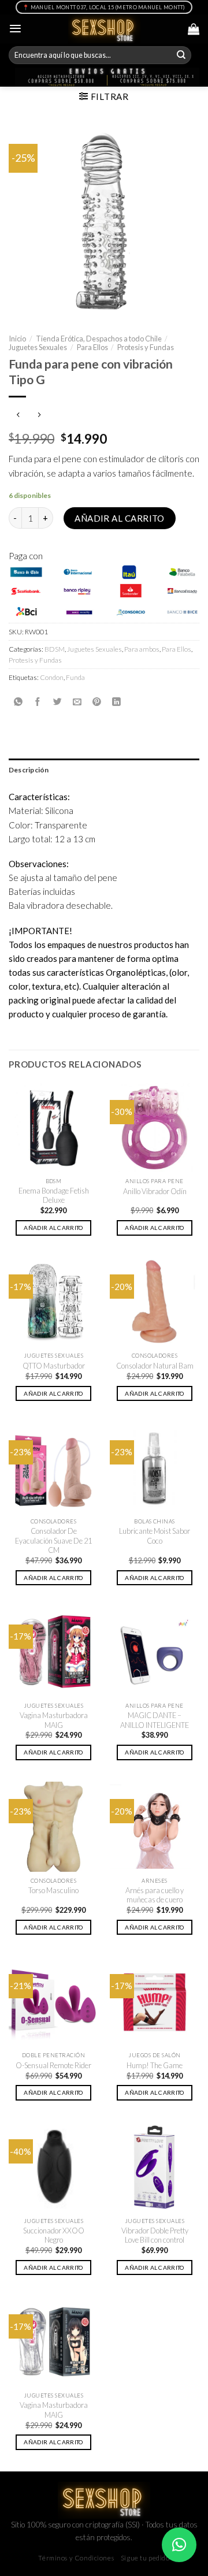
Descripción (29, 770)
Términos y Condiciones (76, 2558)
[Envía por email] (77, 702)
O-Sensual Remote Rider (53, 2065)
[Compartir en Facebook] (38, 702)
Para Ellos (92, 347)
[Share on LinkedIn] (116, 702)
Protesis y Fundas (146, 347)
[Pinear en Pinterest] (97, 702)
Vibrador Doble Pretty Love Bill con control (155, 2235)
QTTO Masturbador (54, 1366)
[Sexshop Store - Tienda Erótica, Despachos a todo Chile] (104, 29)
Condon (52, 677)
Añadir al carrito (120, 518)
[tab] (104, 770)
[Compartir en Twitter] (57, 702)
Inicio (17, 339)
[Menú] (15, 29)
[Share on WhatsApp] (18, 702)
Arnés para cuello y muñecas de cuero (155, 1895)
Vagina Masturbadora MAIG (54, 1720)
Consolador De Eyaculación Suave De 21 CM (53, 1540)
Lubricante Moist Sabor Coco (155, 1536)
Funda (75, 677)
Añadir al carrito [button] (53, 1228)
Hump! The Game (155, 2065)
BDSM (55, 649)
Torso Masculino (53, 1890)
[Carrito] (194, 29)
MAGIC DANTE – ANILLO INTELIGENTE (155, 1720)
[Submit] (181, 55)
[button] (179, 2545)
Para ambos (142, 649)
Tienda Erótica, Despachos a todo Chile (99, 339)
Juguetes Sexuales (38, 347)
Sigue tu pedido (145, 2558)
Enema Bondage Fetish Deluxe (54, 1196)
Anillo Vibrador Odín (155, 1191)
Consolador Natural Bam (155, 1366)
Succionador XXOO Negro (54, 2235)
